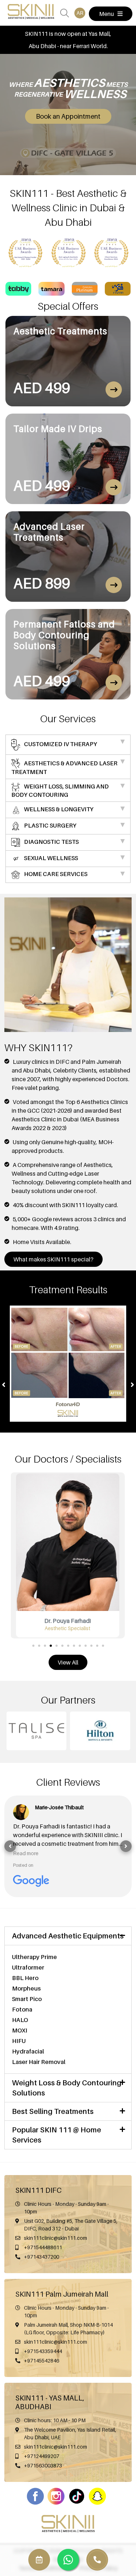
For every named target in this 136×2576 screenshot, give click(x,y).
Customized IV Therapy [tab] (60, 744)
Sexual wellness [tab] (50, 858)
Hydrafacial (28, 2051)
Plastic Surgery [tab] (50, 826)
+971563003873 (43, 2465)
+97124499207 (42, 2456)
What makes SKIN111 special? (53, 1259)
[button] (33, 1645)
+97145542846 (42, 2361)
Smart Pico (27, 1999)
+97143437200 (42, 2257)
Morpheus (26, 1988)
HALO (20, 2020)
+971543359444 (43, 2351)
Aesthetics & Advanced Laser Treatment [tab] (64, 767)
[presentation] (4, 1384)
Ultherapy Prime (34, 1957)
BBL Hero (25, 1978)
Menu (106, 14)
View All (68, 1662)
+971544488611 (43, 2247)
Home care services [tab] (55, 874)
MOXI (20, 2030)
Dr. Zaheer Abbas (67, 1621)
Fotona (22, 2009)
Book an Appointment (68, 116)
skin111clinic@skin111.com (55, 2238)
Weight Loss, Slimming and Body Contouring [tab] (60, 791)
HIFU (19, 2041)
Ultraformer (28, 1967)
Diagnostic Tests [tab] (51, 842)
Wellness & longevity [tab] (58, 809)
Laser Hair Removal (39, 2062)
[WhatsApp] (97, 2560)
